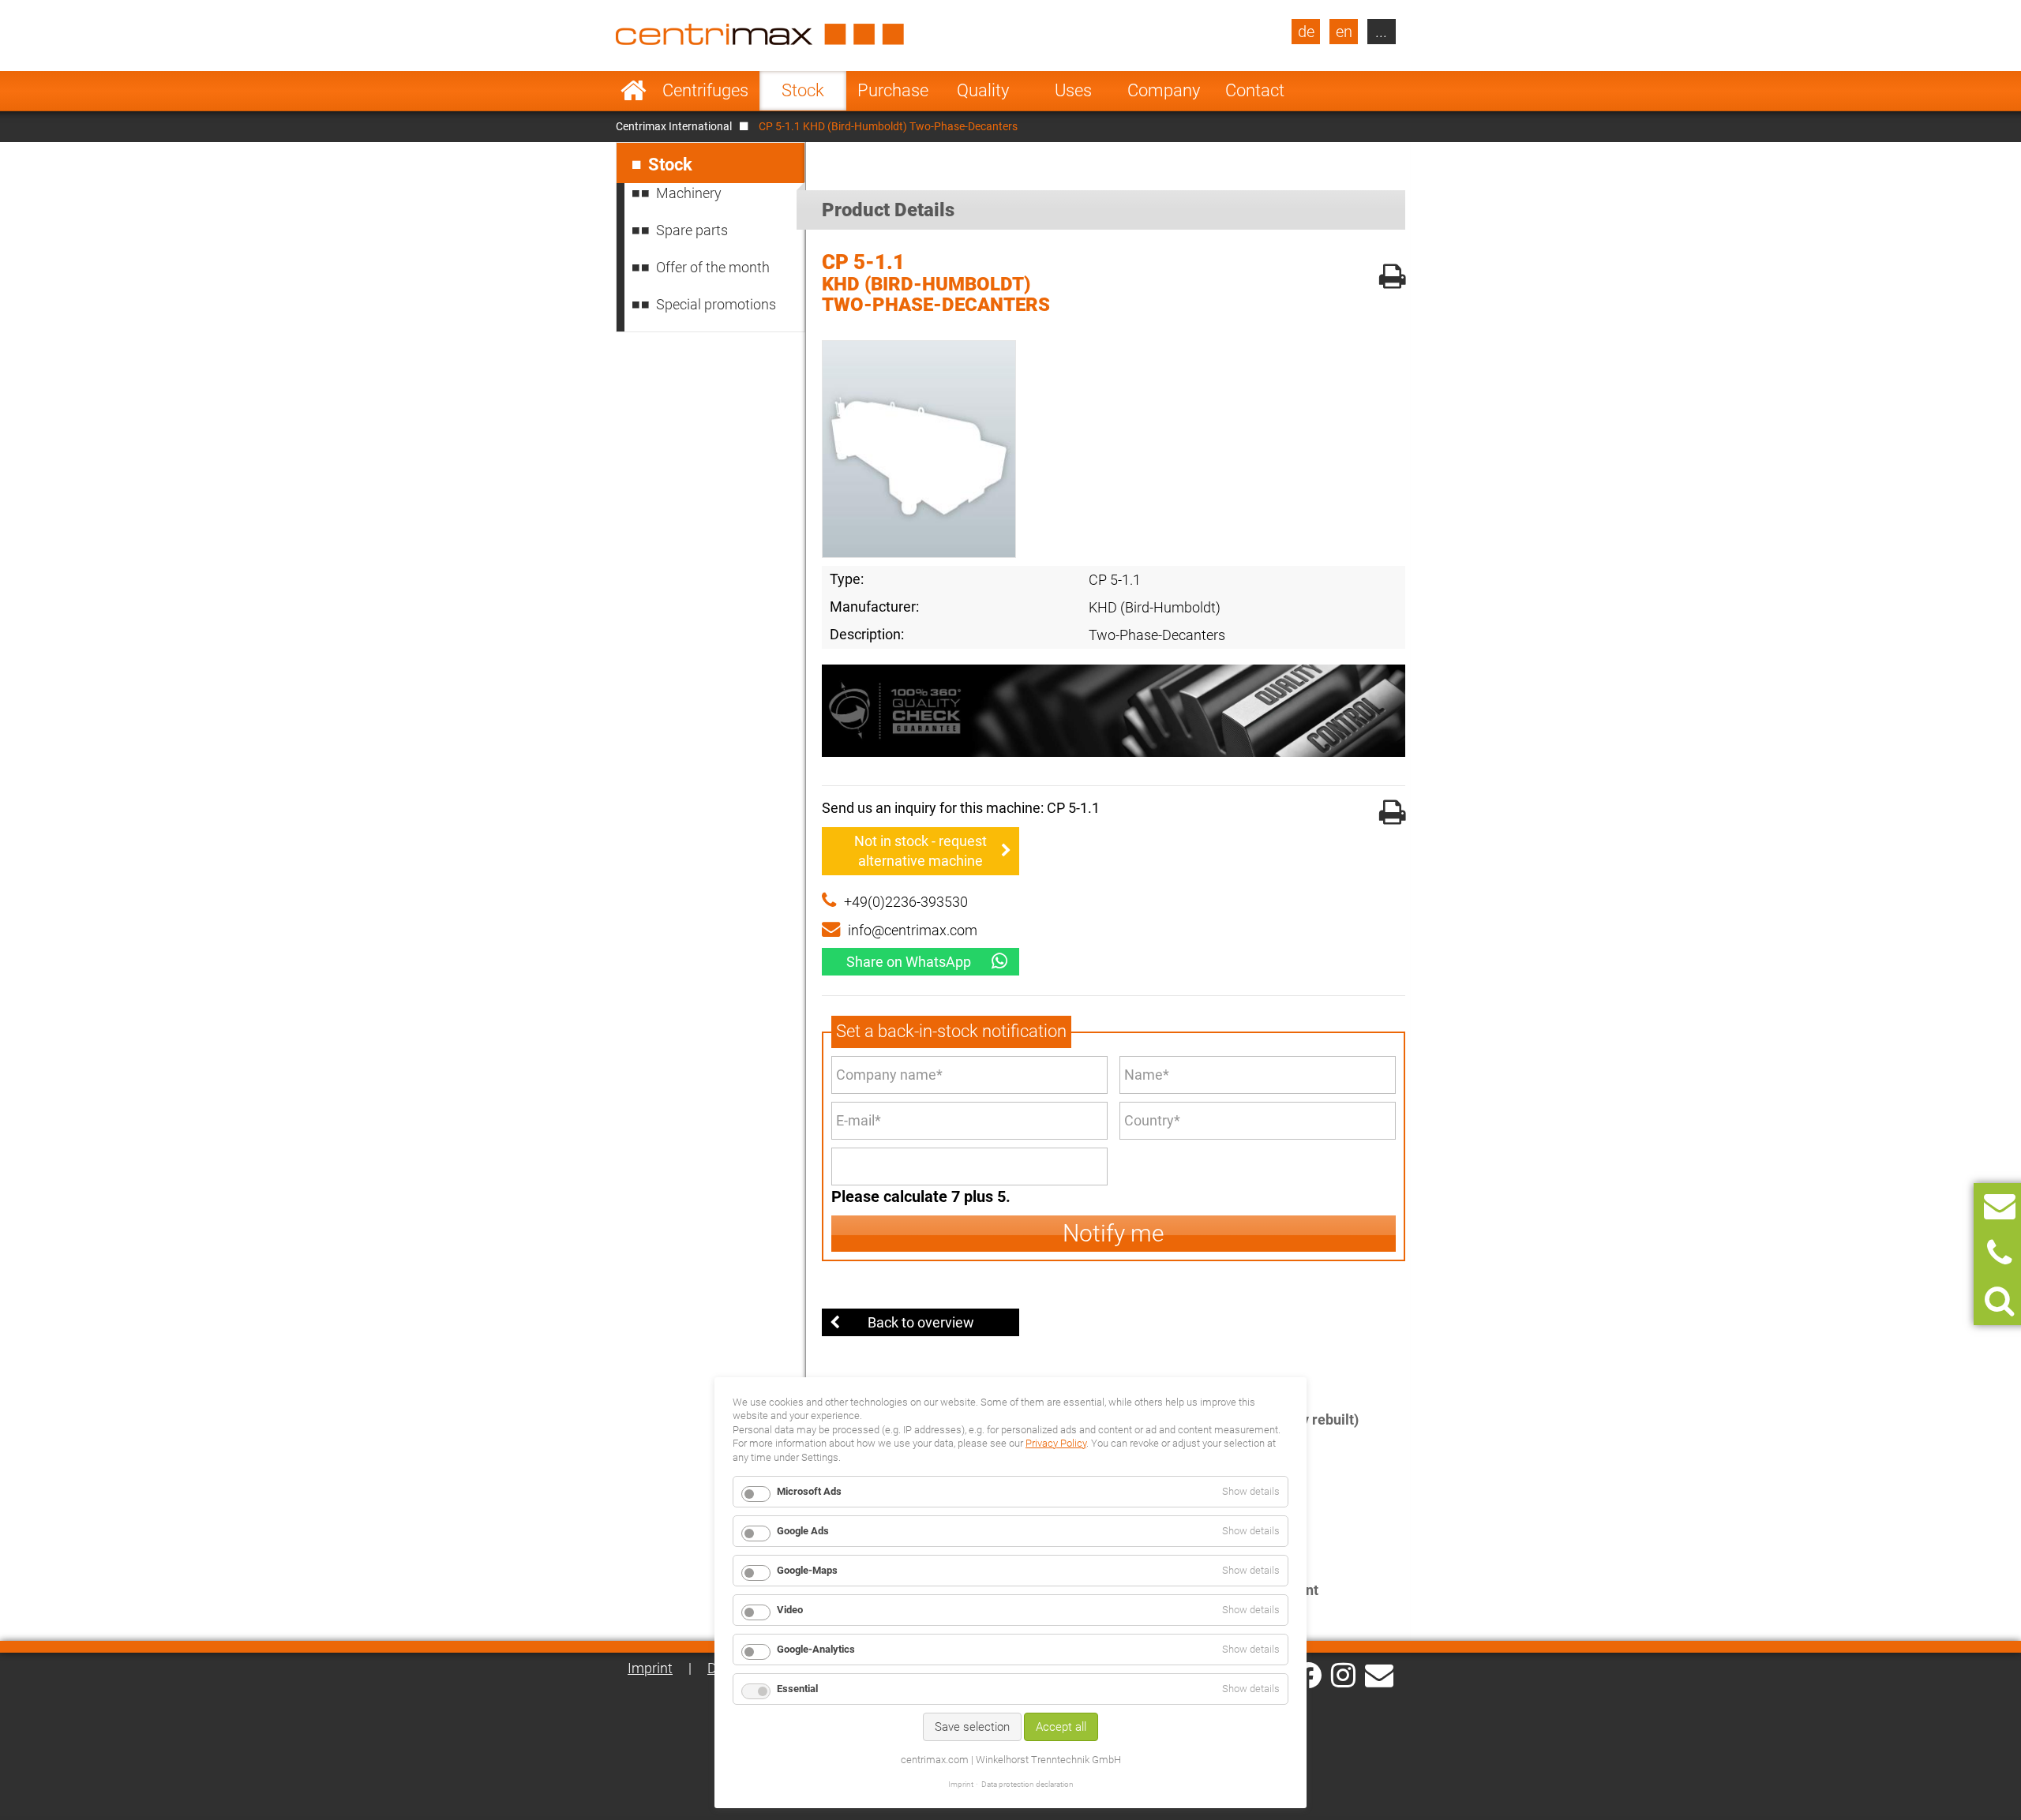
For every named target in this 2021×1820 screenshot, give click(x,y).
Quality (983, 90)
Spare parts (692, 230)
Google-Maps (807, 1570)
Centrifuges (705, 90)
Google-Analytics (816, 1649)
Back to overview (921, 1322)
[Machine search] (1999, 1301)
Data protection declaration (1027, 1784)
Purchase (893, 90)
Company (1164, 90)
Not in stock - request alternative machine (921, 851)
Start (634, 91)
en (1344, 32)
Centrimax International (674, 126)
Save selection (972, 1727)
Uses (1073, 90)
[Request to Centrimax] (2000, 1206)
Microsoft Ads (809, 1491)
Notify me (1114, 1233)
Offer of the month (713, 267)
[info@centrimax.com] (1379, 1674)
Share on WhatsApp (909, 962)
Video (790, 1610)
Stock (803, 90)
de (1306, 32)
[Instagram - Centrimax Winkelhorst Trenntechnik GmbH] (1343, 1674)
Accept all (1061, 1727)
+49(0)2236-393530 (906, 902)
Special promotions (716, 304)
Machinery (689, 193)
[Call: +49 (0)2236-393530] (1999, 1254)
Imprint (650, 1668)
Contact (1255, 90)
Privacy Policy (1056, 1443)
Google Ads (803, 1531)
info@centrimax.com (913, 930)
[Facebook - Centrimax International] (1309, 1675)
